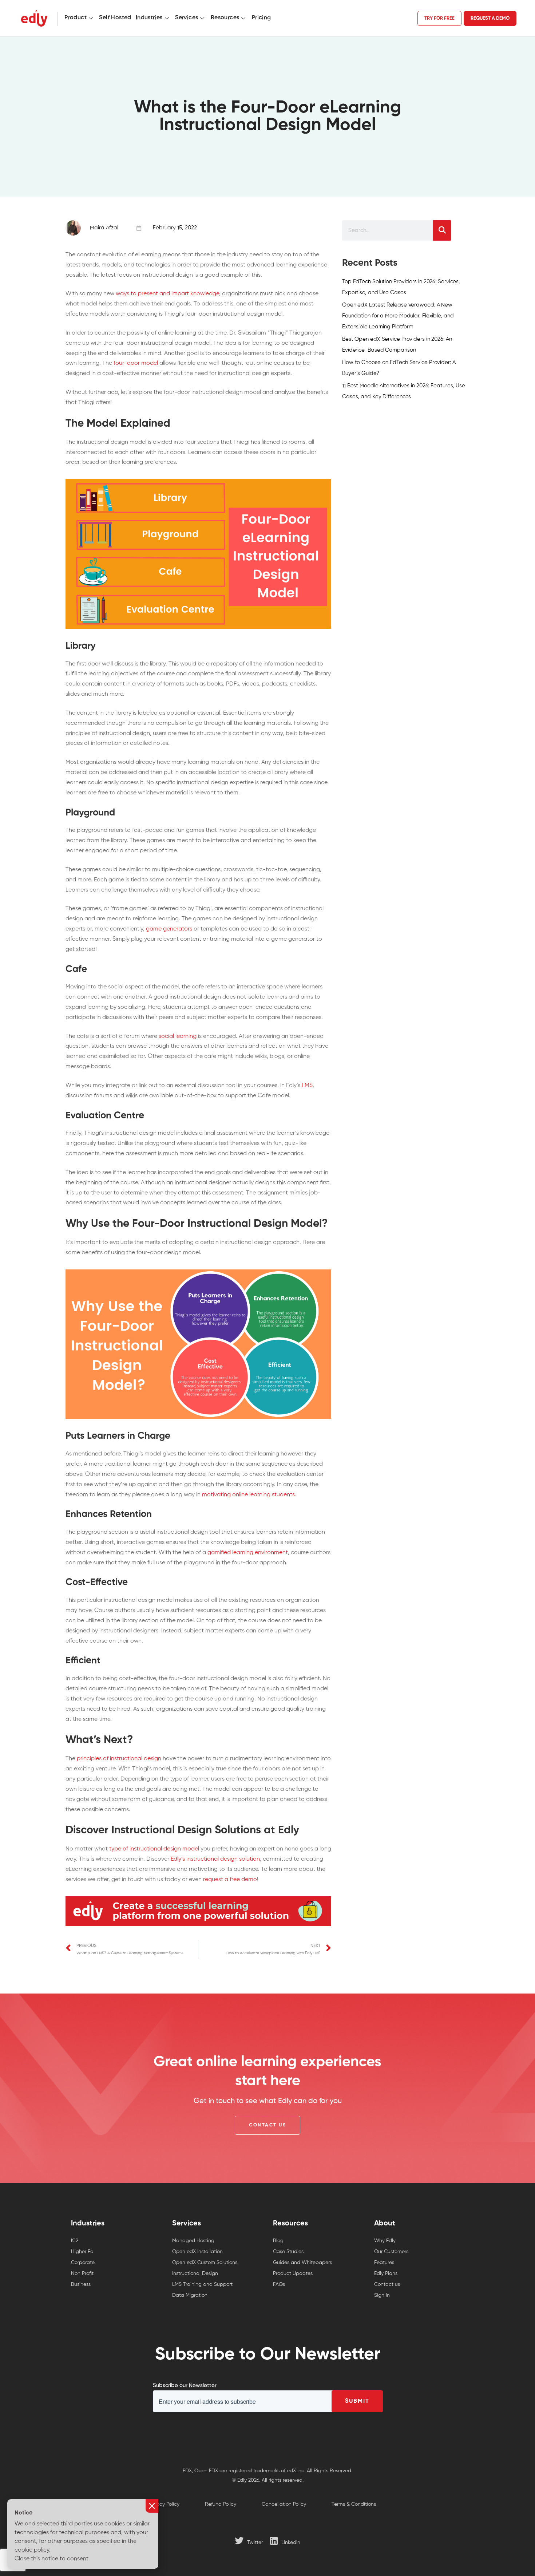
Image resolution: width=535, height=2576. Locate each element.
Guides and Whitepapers (302, 2263)
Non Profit (82, 2273)
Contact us (387, 2284)
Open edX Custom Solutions (205, 2263)
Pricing (261, 18)
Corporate (83, 2263)
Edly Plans (386, 2273)
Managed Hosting (193, 2241)
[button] (267, 2125)
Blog (278, 2241)
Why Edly (385, 2241)
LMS (307, 1086)
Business (81, 2284)
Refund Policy (221, 2504)
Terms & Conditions (354, 2504)
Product (76, 18)
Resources (225, 18)
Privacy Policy (164, 2504)
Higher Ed (82, 2252)
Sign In (382, 2295)
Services (187, 18)
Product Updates (293, 2273)
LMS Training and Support (202, 2284)
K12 (75, 2241)
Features (384, 2263)
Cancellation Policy (284, 2504)
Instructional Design (195, 2273)
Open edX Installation (197, 2252)
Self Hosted (115, 18)
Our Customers (391, 2252)
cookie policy (32, 2550)
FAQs (279, 2284)
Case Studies (288, 2252)
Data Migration (190, 2295)
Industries (149, 18)
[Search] (442, 230)
